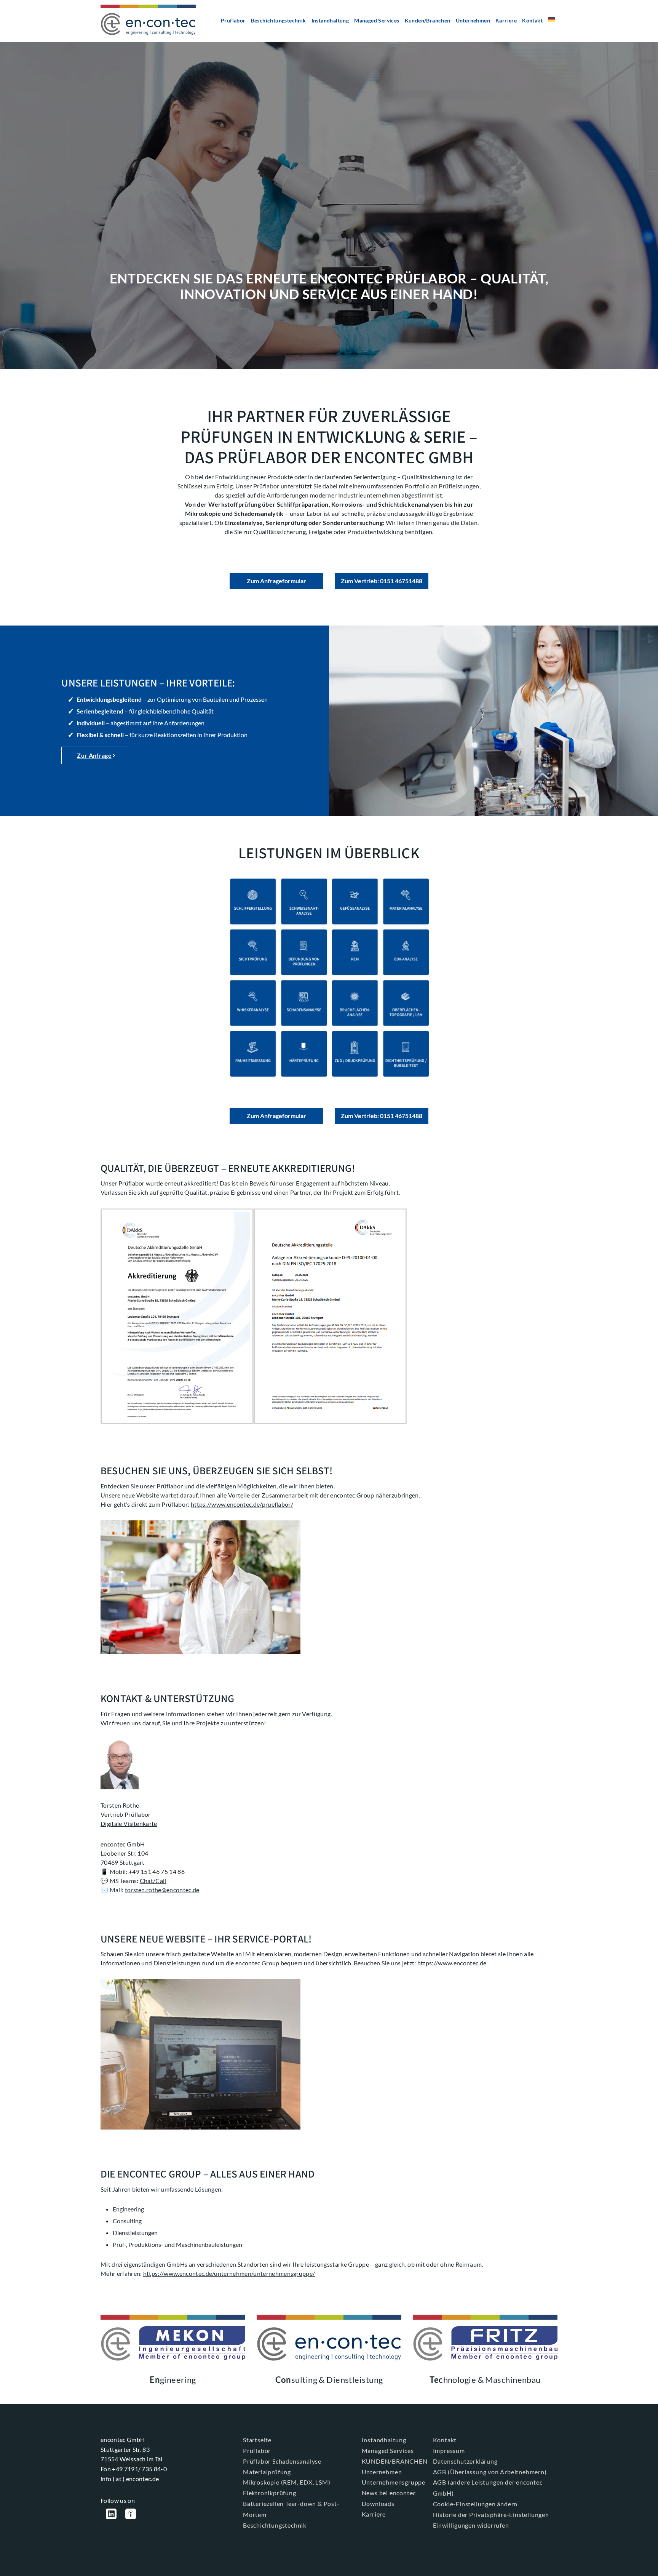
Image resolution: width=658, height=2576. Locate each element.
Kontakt (532, 20)
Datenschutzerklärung (465, 2461)
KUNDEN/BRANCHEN (395, 2461)
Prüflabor (233, 20)
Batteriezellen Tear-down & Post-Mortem (291, 2509)
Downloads (378, 2503)
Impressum (449, 2450)
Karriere (506, 20)
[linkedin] (111, 2515)
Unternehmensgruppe (394, 2482)
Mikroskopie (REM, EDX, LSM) (287, 2482)
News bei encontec (389, 2493)
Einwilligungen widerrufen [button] (471, 2525)
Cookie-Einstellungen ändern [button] (475, 2504)
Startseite (257, 2440)
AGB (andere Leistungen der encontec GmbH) (488, 2488)
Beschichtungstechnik (279, 20)
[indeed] (131, 2515)
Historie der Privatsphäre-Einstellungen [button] (491, 2514)
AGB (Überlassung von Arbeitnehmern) (490, 2472)
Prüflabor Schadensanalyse (282, 2461)
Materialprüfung (267, 2472)
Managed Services (377, 20)
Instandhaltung (330, 20)
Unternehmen (473, 20)
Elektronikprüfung (270, 2493)
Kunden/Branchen (428, 20)
